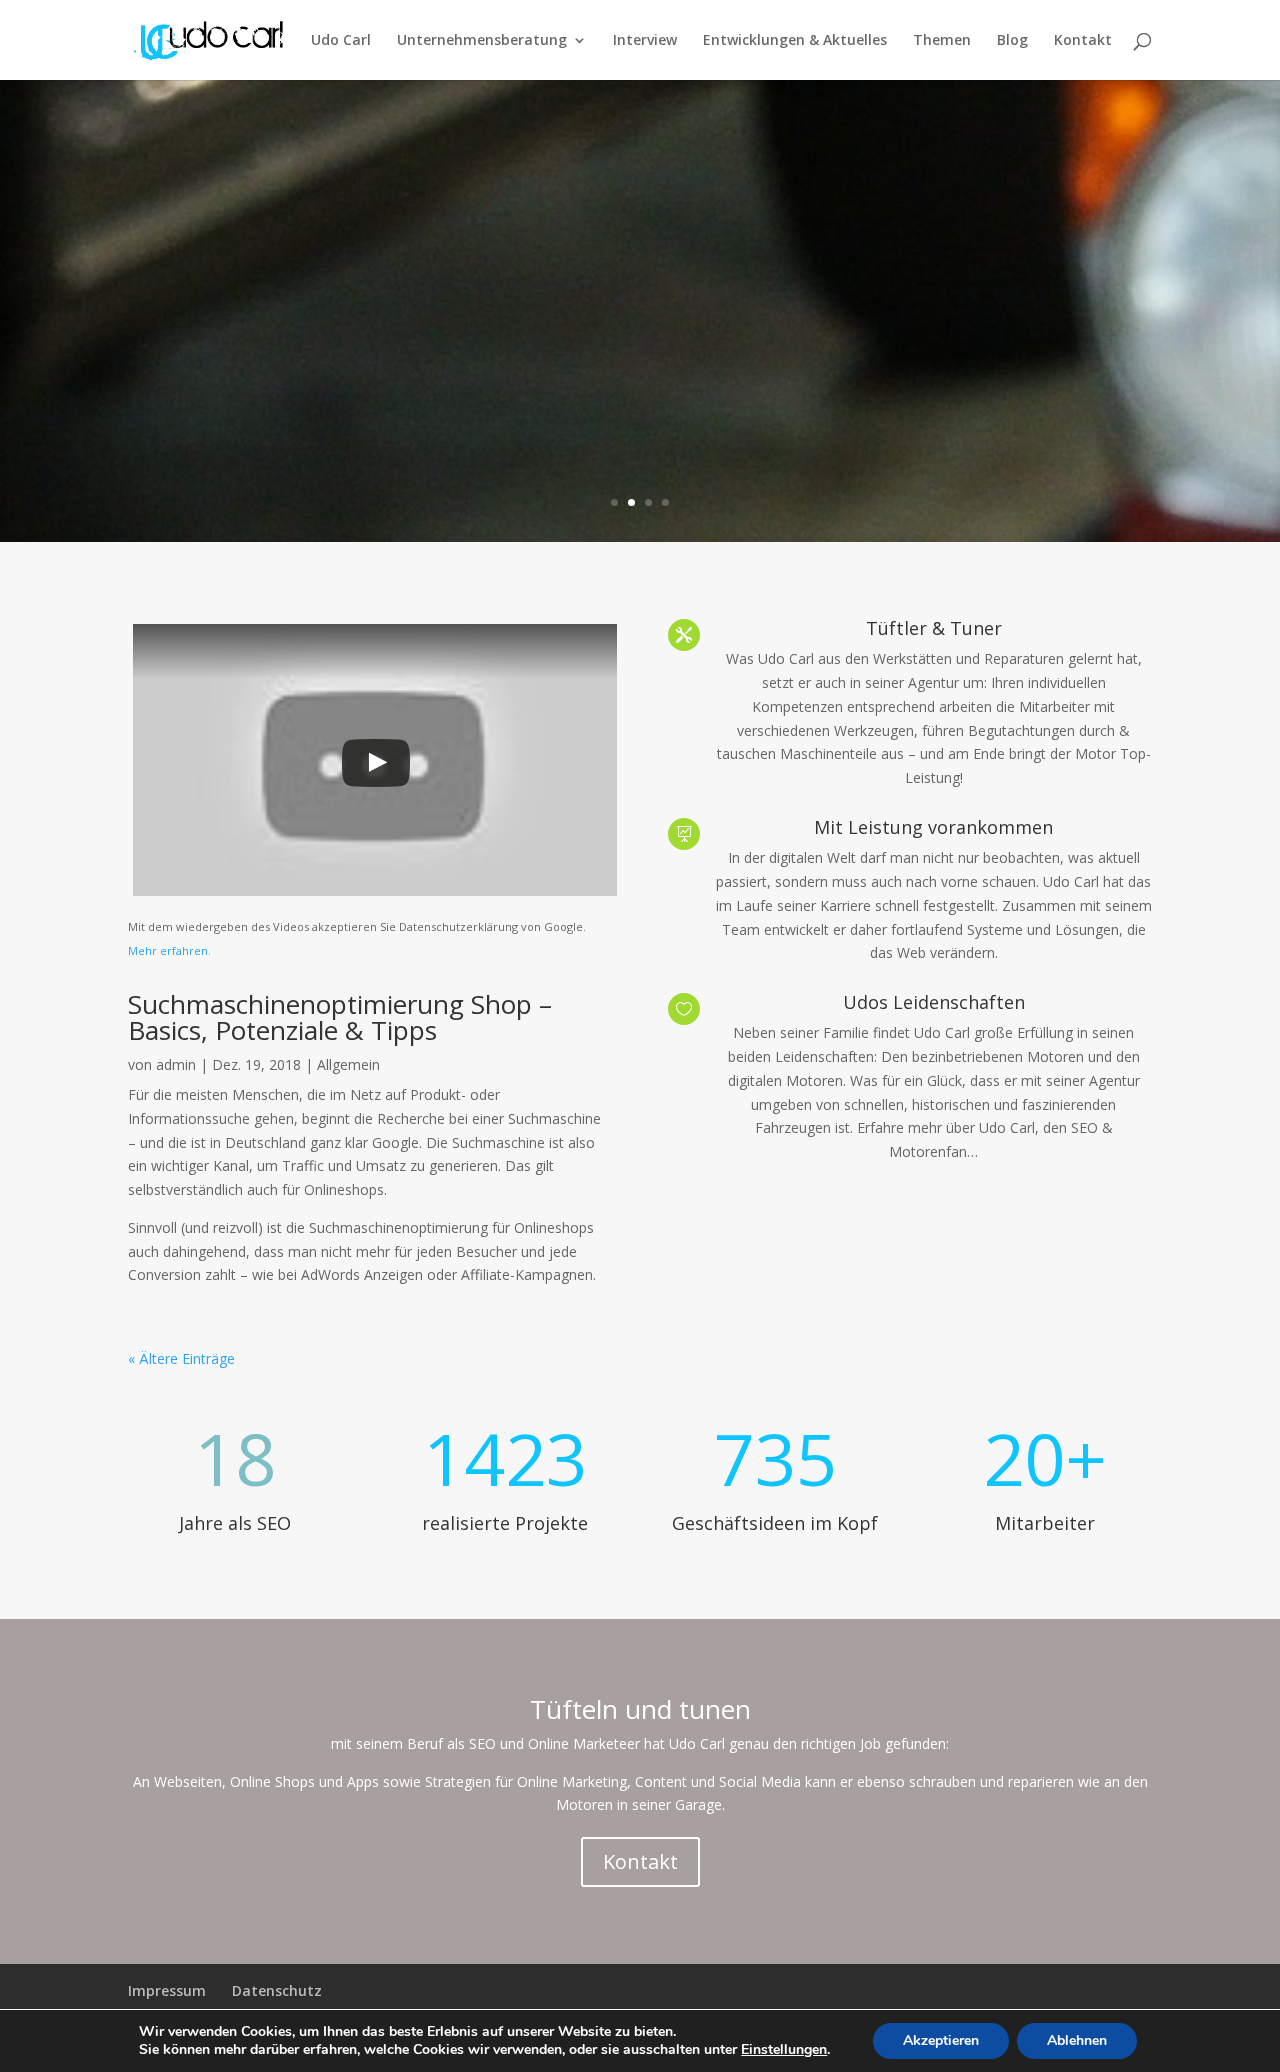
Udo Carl (341, 41)
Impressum (167, 1990)
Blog (1012, 41)
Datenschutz (277, 1990)
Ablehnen (1077, 2040)
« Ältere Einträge (181, 1358)
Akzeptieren (941, 2040)
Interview (645, 41)
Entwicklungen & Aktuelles (795, 41)
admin (176, 1064)
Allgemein (348, 1064)
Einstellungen (784, 2050)
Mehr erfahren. (169, 950)
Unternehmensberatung (482, 41)
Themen (942, 41)
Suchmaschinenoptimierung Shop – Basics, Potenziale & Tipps (340, 1017)
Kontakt (1083, 41)
